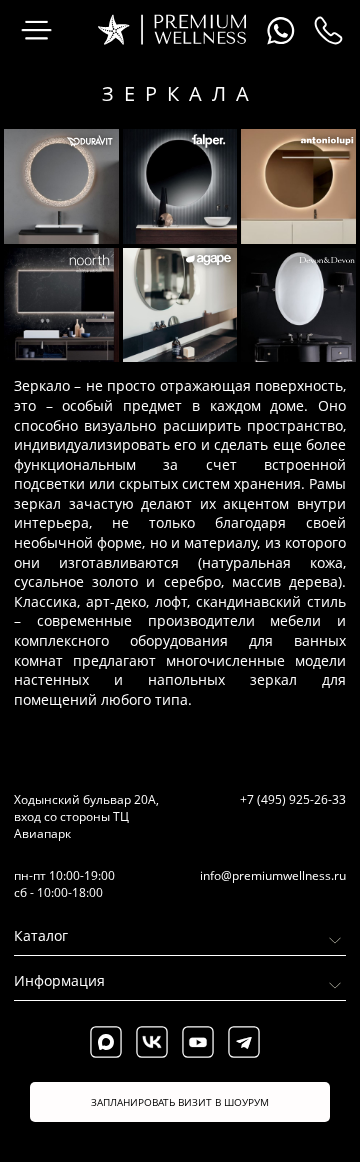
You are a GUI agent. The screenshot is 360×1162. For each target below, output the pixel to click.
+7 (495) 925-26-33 (293, 799)
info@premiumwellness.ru (273, 875)
